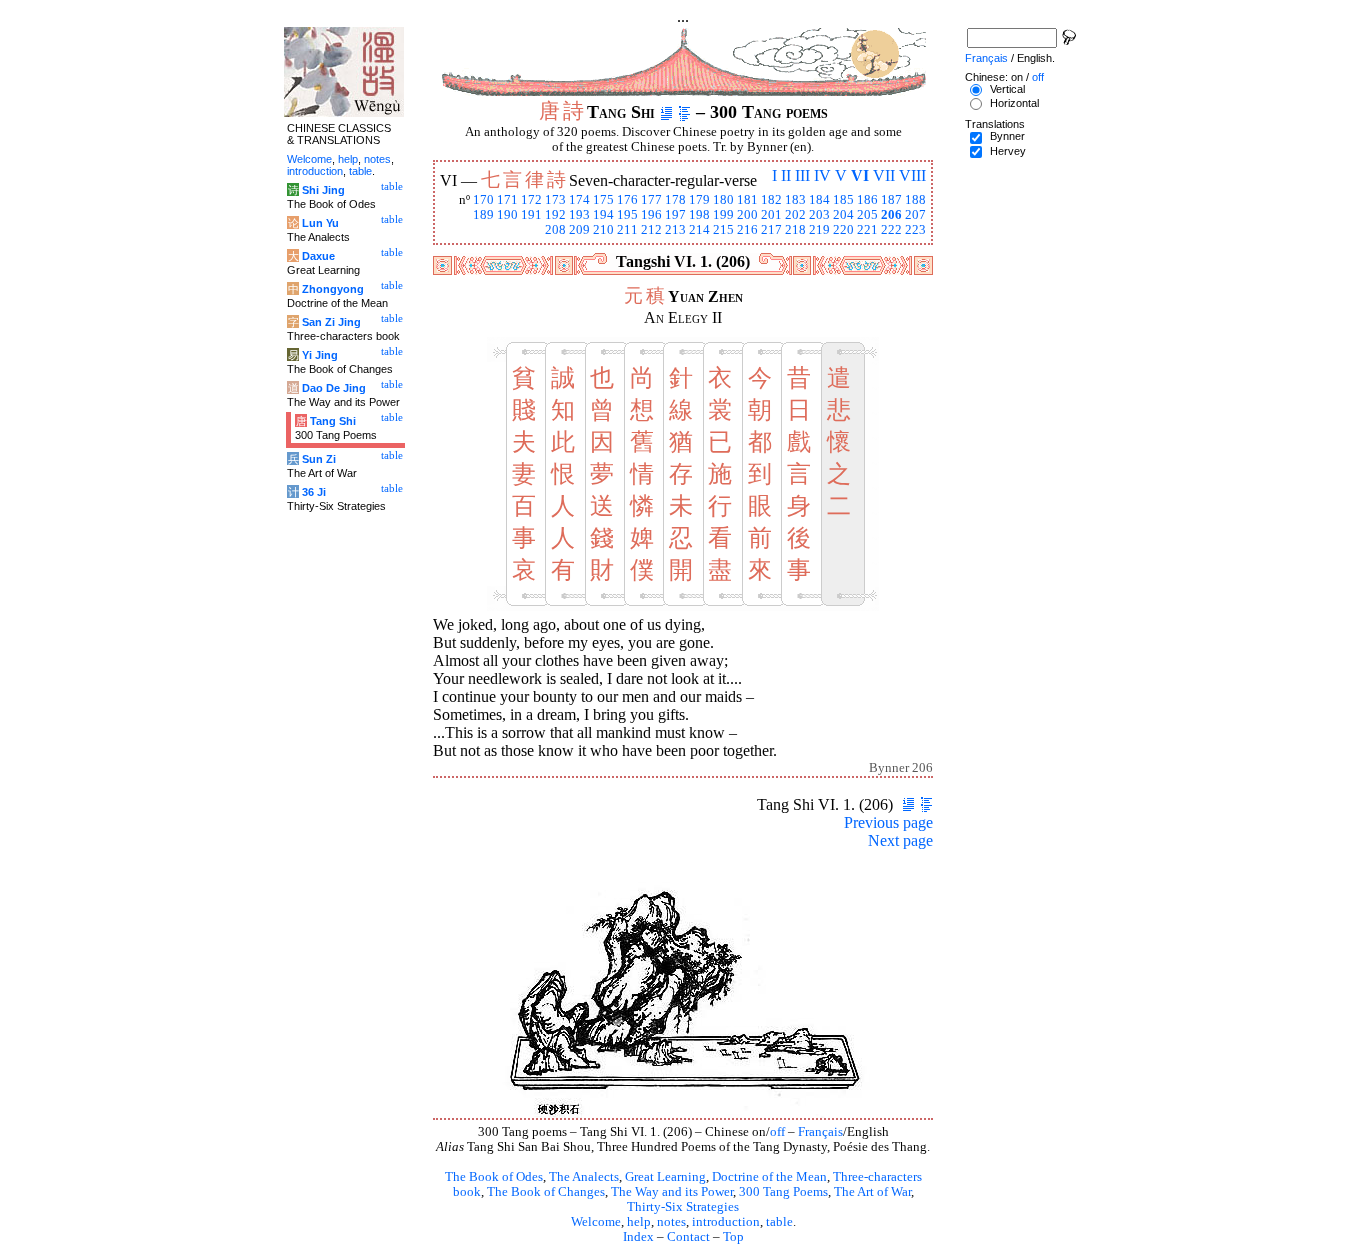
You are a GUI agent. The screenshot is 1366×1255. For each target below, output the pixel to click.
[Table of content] (684, 112)
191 (531, 215)
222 (891, 230)
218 (795, 230)
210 (603, 230)
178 (675, 200)
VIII (912, 175)
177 (651, 200)
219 (819, 230)
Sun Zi (319, 459)
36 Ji (314, 492)
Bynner (1007, 136)
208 (555, 230)
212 (651, 230)
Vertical (1007, 89)
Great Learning (665, 1177)
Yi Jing (320, 355)
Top (733, 1237)
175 (603, 200)
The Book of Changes (546, 1192)
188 (915, 200)
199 (723, 215)
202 (795, 215)
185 (843, 200)
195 (627, 215)
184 (819, 200)
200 (747, 215)
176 (627, 200)
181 (747, 200)
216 (747, 230)
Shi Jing (323, 190)
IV (822, 175)
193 (579, 215)
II (786, 175)
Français (820, 1132)
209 (579, 230)
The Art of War (872, 1192)
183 (795, 200)
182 (771, 200)
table (779, 1222)
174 (579, 200)
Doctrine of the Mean (769, 1177)
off (777, 1132)
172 (531, 200)
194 (603, 215)
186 (867, 200)
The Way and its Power (672, 1192)
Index (638, 1237)
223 (915, 230)
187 (891, 200)
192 (555, 215)
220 (843, 230)
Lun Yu (320, 223)
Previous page (888, 822)
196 (651, 215)
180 (723, 200)
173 (555, 200)
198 (699, 215)
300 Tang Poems (783, 1192)
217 (771, 230)
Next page (900, 840)
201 (771, 215)
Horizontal (1014, 103)
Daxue (318, 256)
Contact (688, 1237)
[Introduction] (666, 112)
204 (843, 215)
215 (723, 230)
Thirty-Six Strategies (683, 1207)
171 (507, 200)
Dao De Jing (334, 388)
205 (867, 215)
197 (675, 215)
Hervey (1008, 151)
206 (891, 215)
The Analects (584, 1177)
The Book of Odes (494, 1177)
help (639, 1222)
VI (860, 175)
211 (627, 230)
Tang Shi (333, 421)
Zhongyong (333, 289)
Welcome (596, 1222)
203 (819, 215)
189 (483, 215)
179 (699, 200)
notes (671, 1222)
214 (699, 230)
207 (915, 215)
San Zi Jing (331, 322)
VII (884, 175)
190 (507, 215)
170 (483, 200)
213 (675, 230)
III (802, 175)
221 (867, 230)
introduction (726, 1222)
